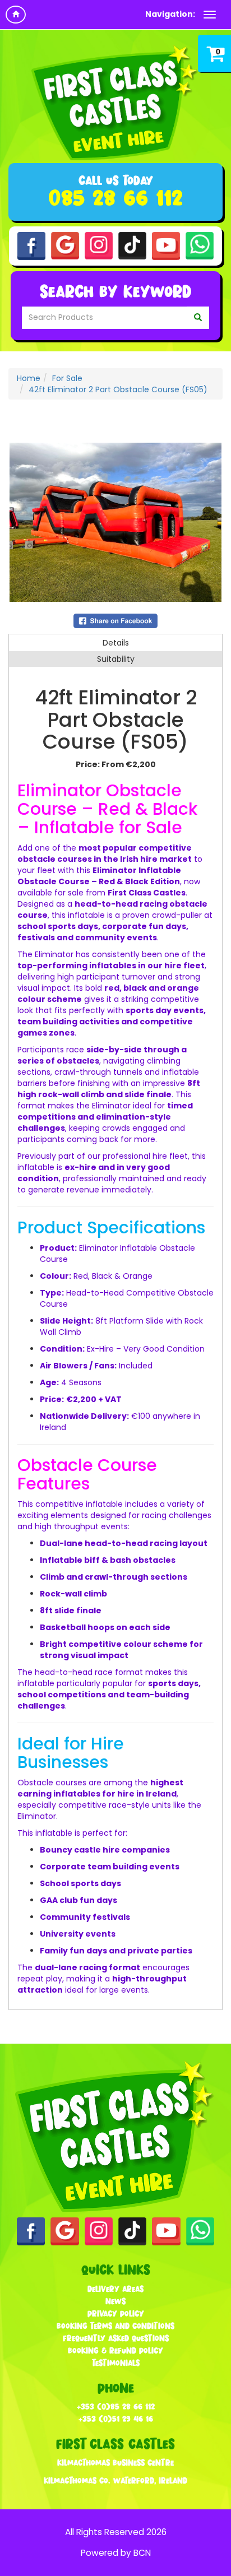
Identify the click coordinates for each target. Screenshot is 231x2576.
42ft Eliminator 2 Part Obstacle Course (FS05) (118, 389)
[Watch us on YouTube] (166, 245)
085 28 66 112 (115, 198)
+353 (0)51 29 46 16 (116, 2419)
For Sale (67, 378)
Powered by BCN (116, 2553)
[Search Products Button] (198, 318)
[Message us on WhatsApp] (200, 245)
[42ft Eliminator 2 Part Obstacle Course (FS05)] (115, 522)
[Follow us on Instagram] (99, 245)
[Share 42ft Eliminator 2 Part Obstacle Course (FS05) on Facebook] (115, 620)
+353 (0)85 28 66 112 (116, 2406)
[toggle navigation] (210, 15)
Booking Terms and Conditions (115, 2326)
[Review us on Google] (65, 245)
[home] (16, 15)
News (115, 2301)
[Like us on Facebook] (31, 245)
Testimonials (116, 2363)
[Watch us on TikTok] (132, 245)
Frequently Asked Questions (116, 2338)
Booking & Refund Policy (115, 2350)
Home (29, 378)
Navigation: (170, 14)
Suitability (116, 659)
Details (116, 643)
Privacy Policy (116, 2313)
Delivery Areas (115, 2289)
